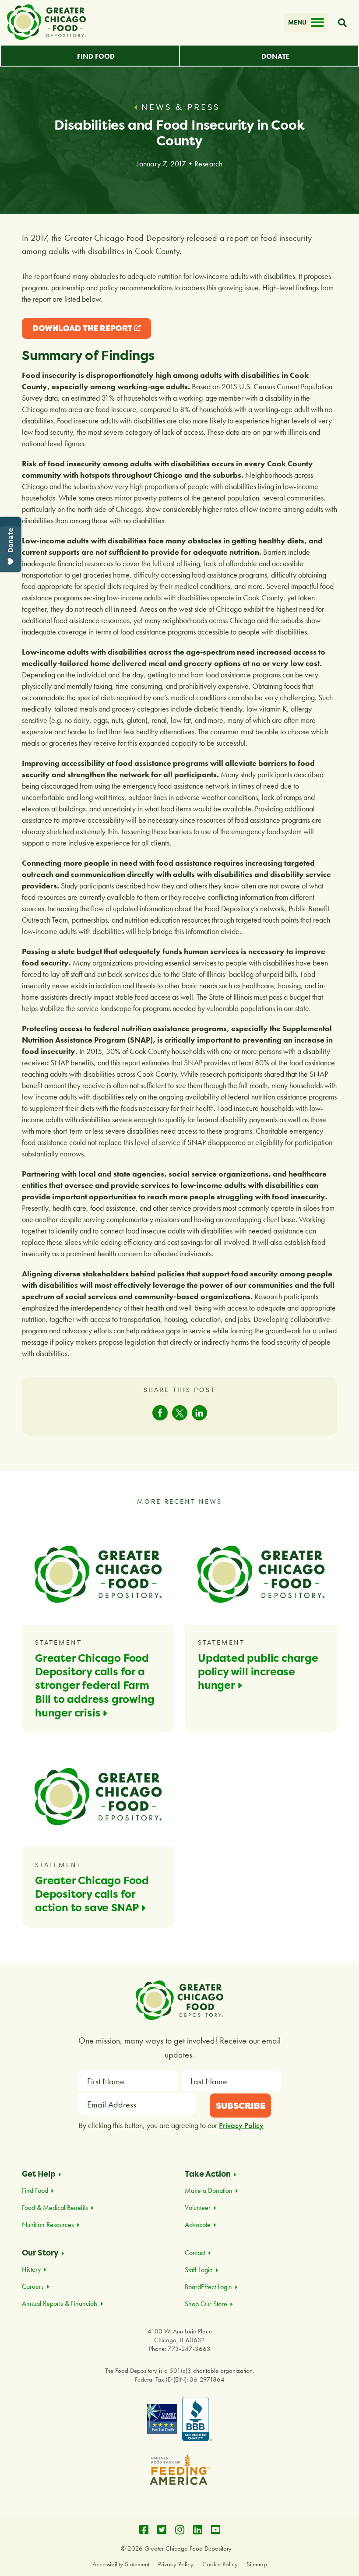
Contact (195, 2253)
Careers (33, 2286)
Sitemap (257, 2564)
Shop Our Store (206, 2304)
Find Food (96, 56)
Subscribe (241, 2106)
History (31, 2269)
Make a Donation (209, 2190)
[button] (160, 1413)
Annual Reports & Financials (60, 2303)
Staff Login (199, 2270)
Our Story (40, 2253)
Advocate (198, 2225)
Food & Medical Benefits (55, 2208)
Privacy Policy (241, 2125)
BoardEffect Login (208, 2287)
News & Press (181, 107)
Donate (275, 56)
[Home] (46, 22)
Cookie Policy (220, 2564)
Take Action (208, 2174)
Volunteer (198, 2208)
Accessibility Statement (121, 2564)
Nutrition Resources (48, 2225)
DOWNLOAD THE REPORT (82, 331)
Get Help (39, 2174)
